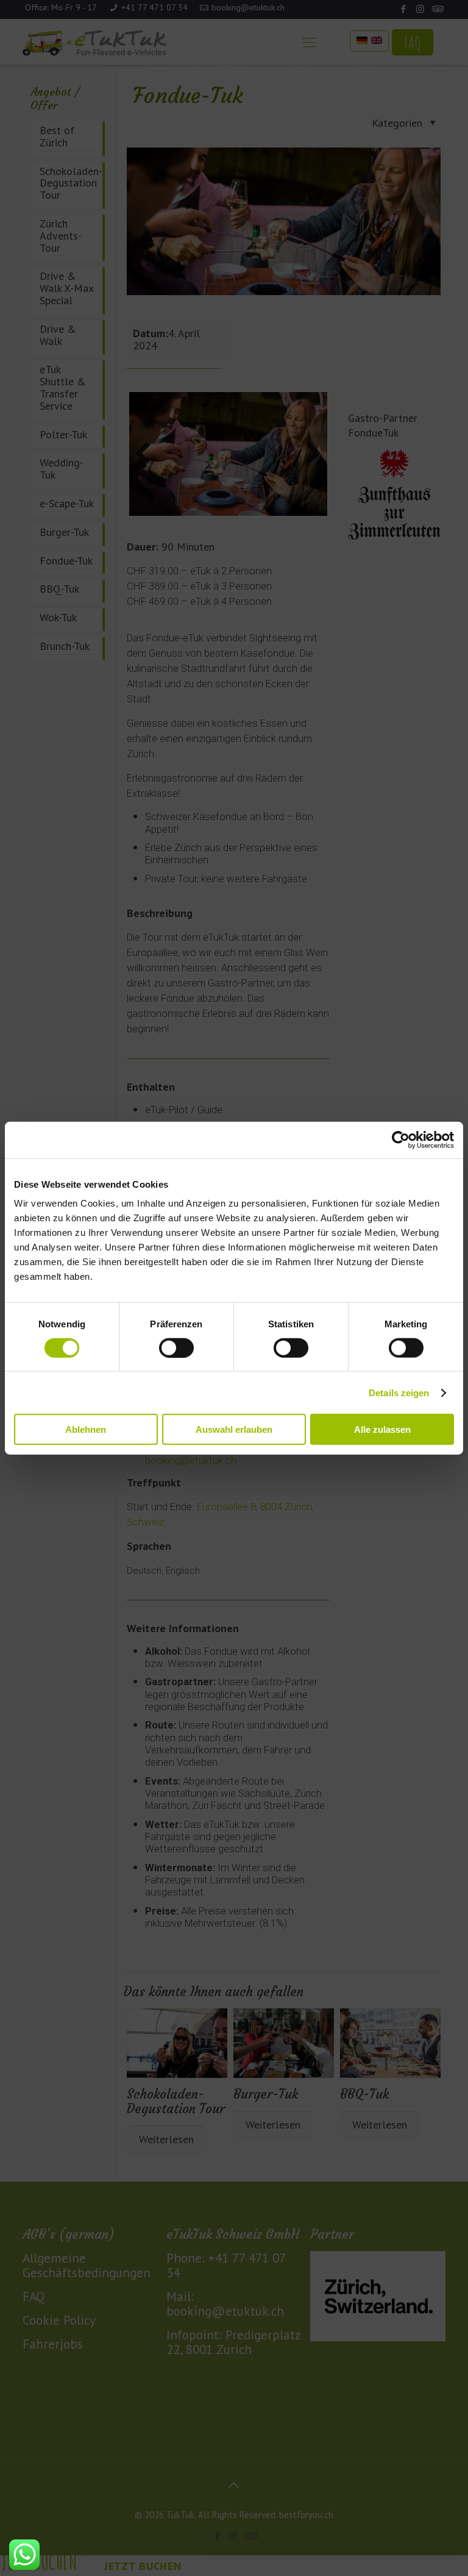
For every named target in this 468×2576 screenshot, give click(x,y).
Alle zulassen (382, 1429)
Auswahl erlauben (234, 1429)
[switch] (176, 1347)
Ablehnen (86, 1429)
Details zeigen (399, 1392)
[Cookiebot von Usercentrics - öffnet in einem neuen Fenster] (401, 1140)
